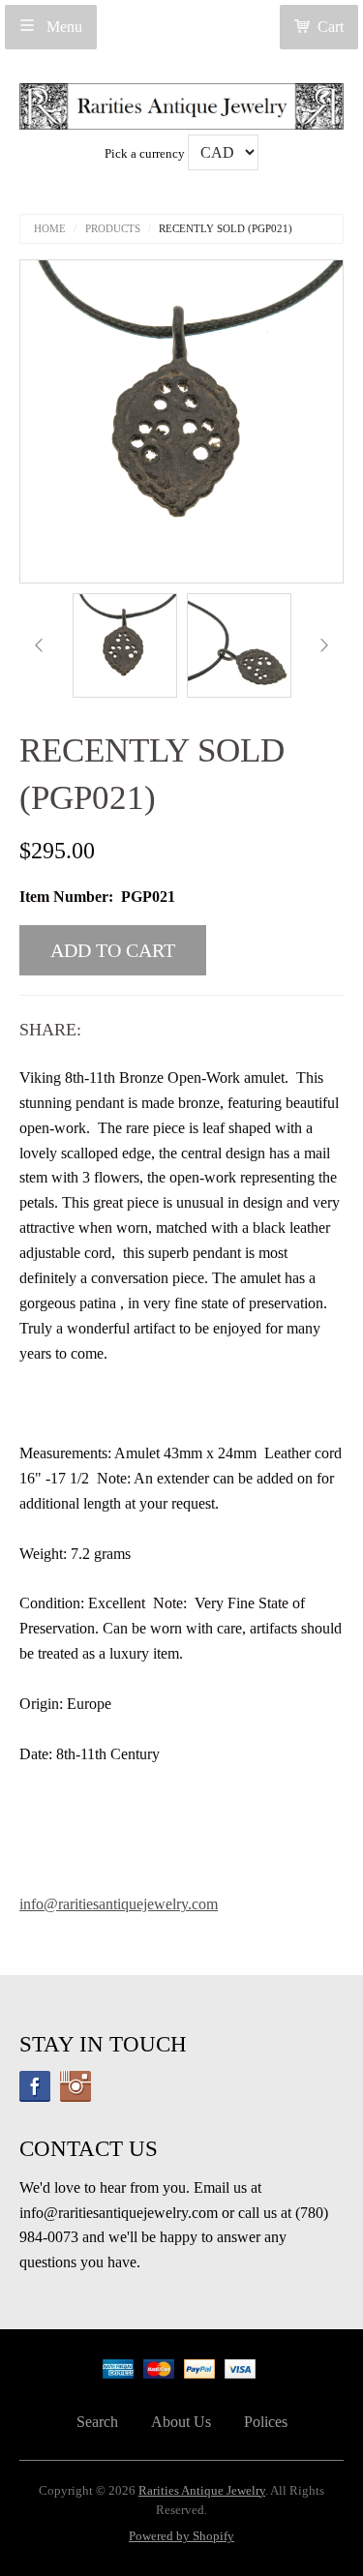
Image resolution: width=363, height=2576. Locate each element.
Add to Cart (113, 950)
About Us (181, 2422)
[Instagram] (76, 2086)
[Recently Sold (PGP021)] (125, 645)
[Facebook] (35, 2086)
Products (113, 229)
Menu (62, 27)
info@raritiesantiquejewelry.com (119, 1904)
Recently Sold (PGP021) (226, 229)
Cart (331, 27)
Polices (266, 2422)
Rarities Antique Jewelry (202, 2491)
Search (97, 2422)
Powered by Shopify (181, 2536)
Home (50, 229)
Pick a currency (146, 154)
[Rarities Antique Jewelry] (181, 101)
